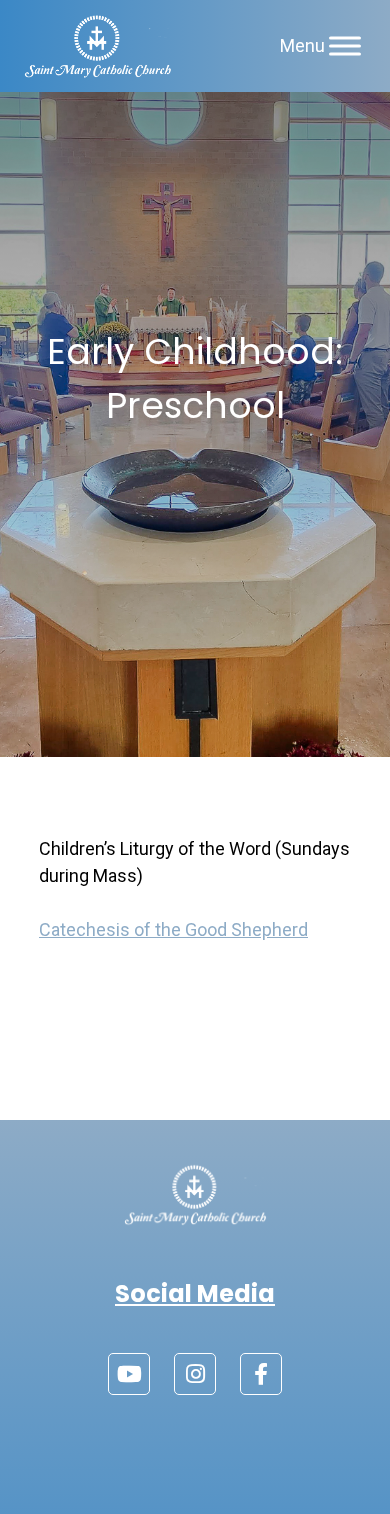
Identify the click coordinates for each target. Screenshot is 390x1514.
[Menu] (345, 45)
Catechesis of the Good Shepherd (173, 929)
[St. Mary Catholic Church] (97, 46)
